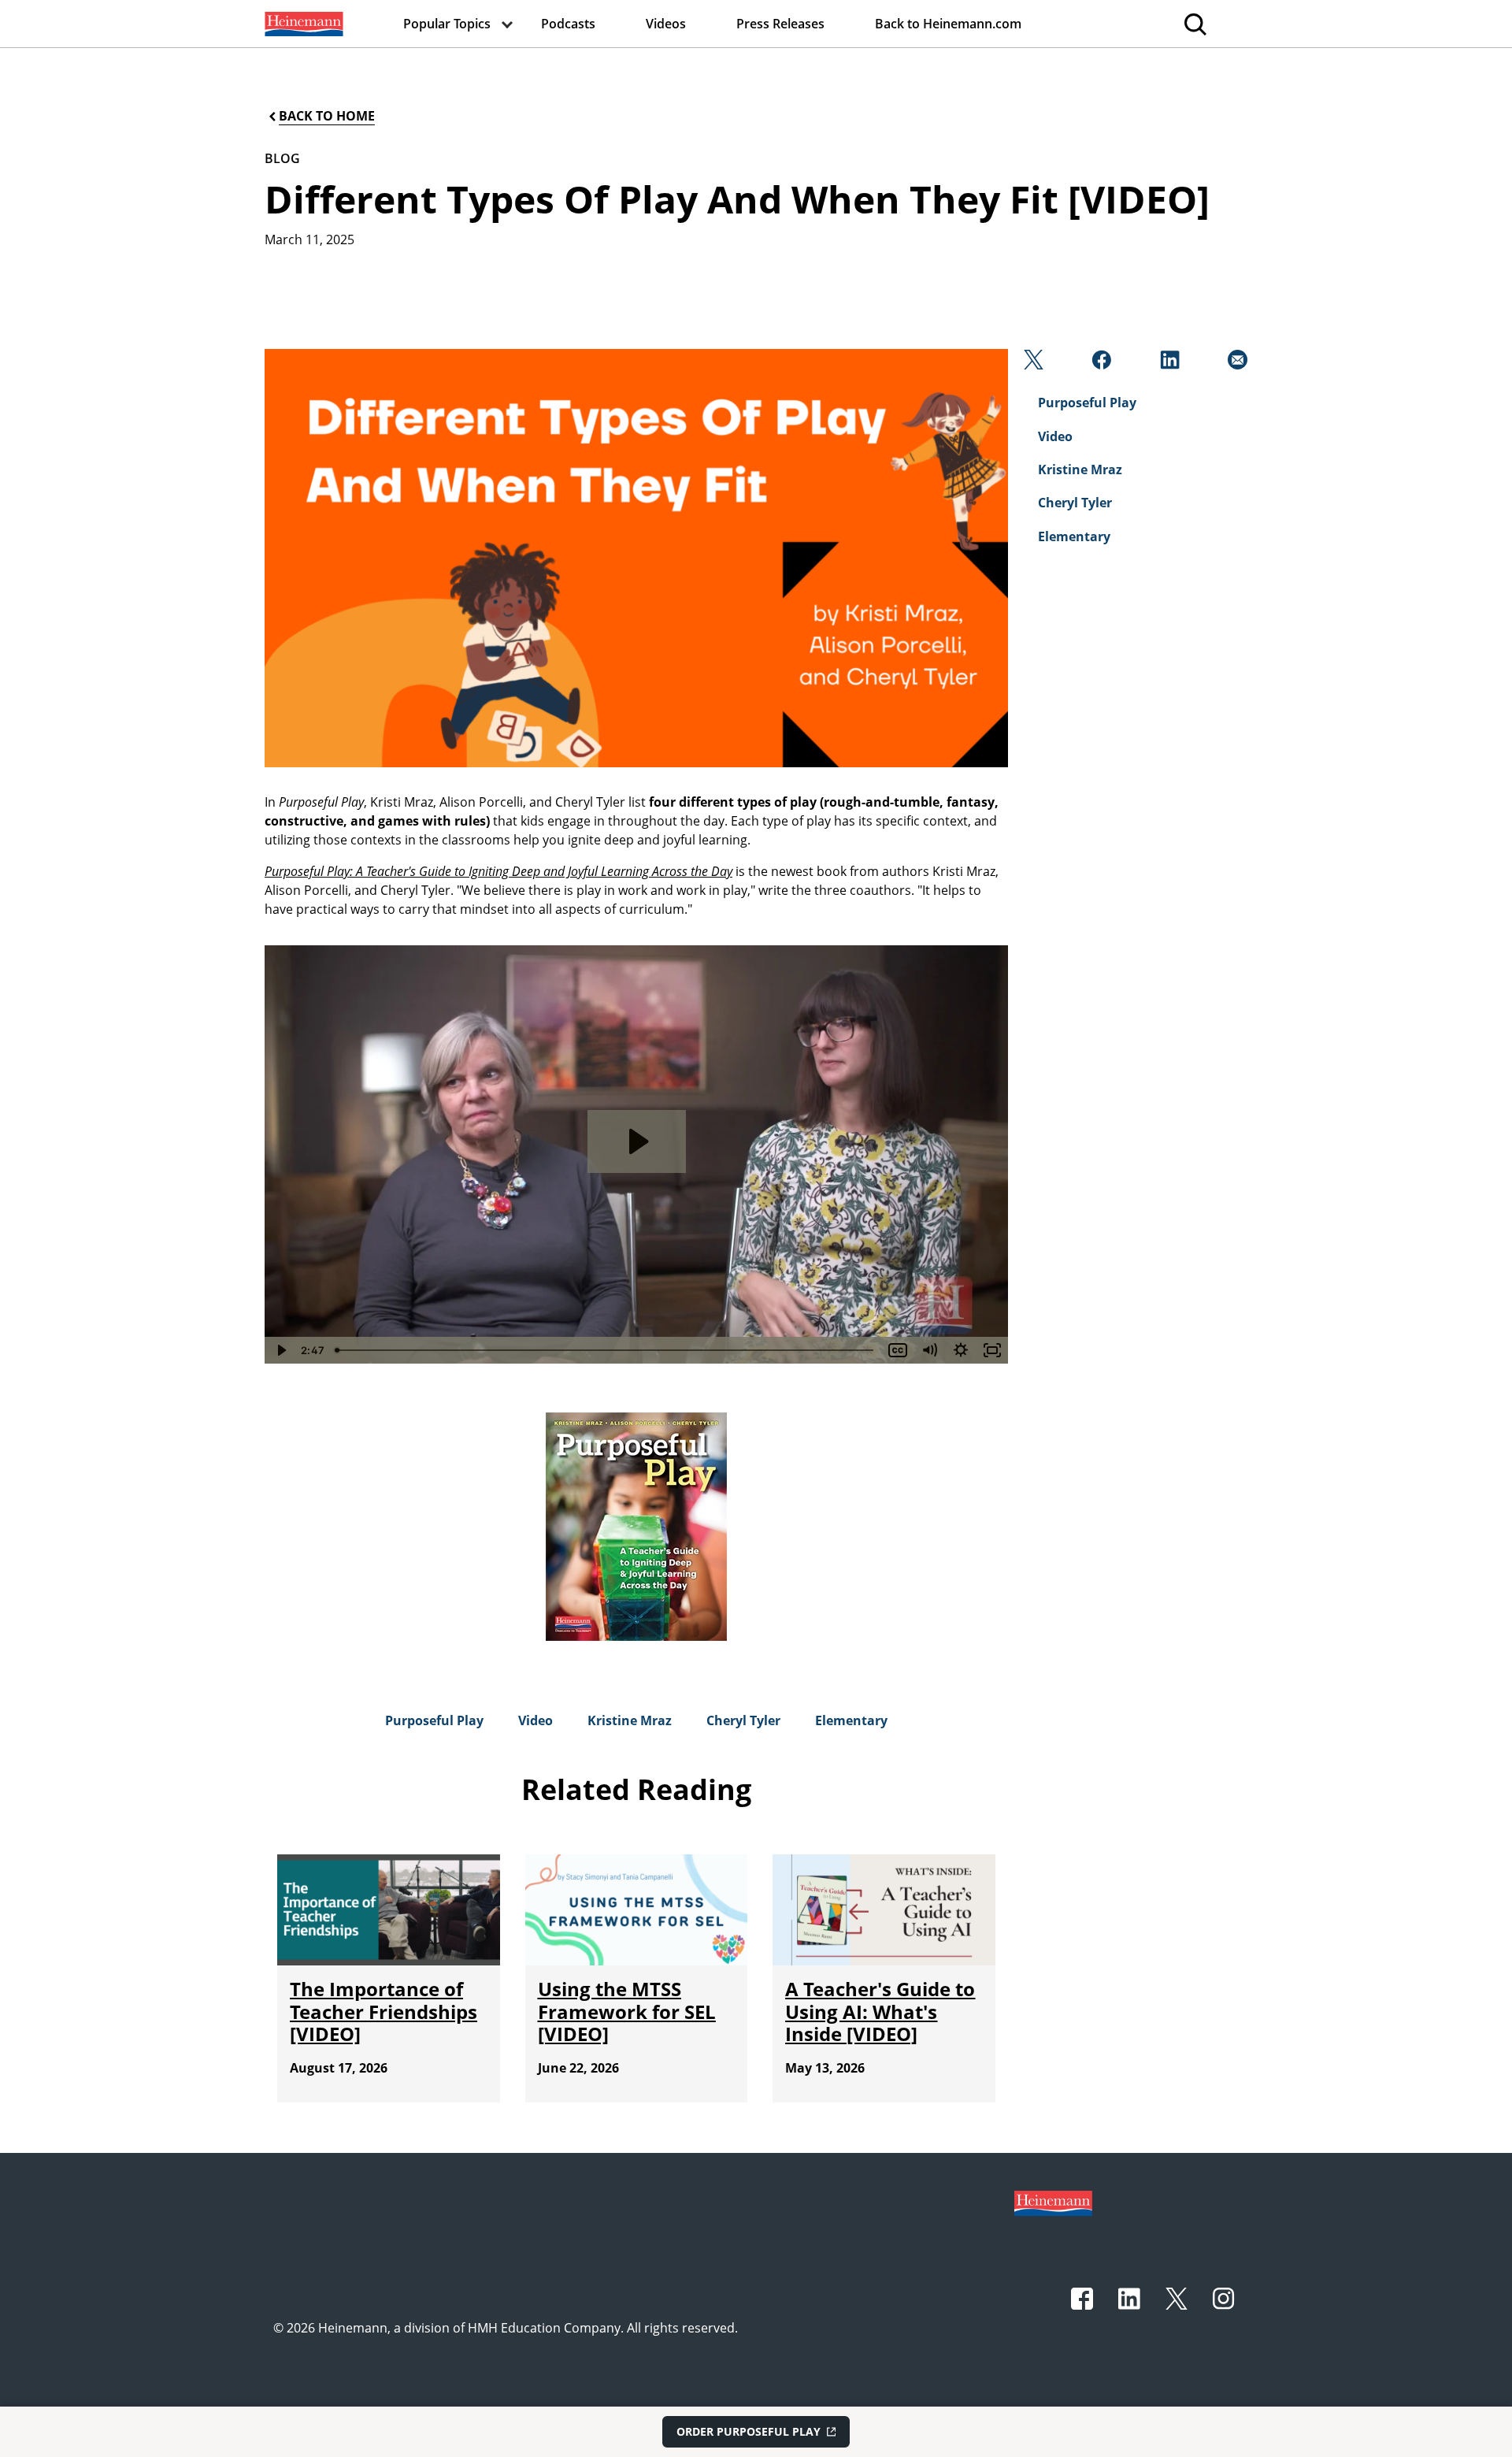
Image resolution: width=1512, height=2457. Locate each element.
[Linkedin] (1168, 364)
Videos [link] (666, 24)
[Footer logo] (1053, 2202)
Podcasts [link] (568, 24)
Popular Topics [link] (447, 24)
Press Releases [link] (780, 24)
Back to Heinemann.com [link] (948, 24)
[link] (302, 24)
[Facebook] (1100, 364)
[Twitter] (1032, 364)
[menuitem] (302, 24)
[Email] (1236, 364)
